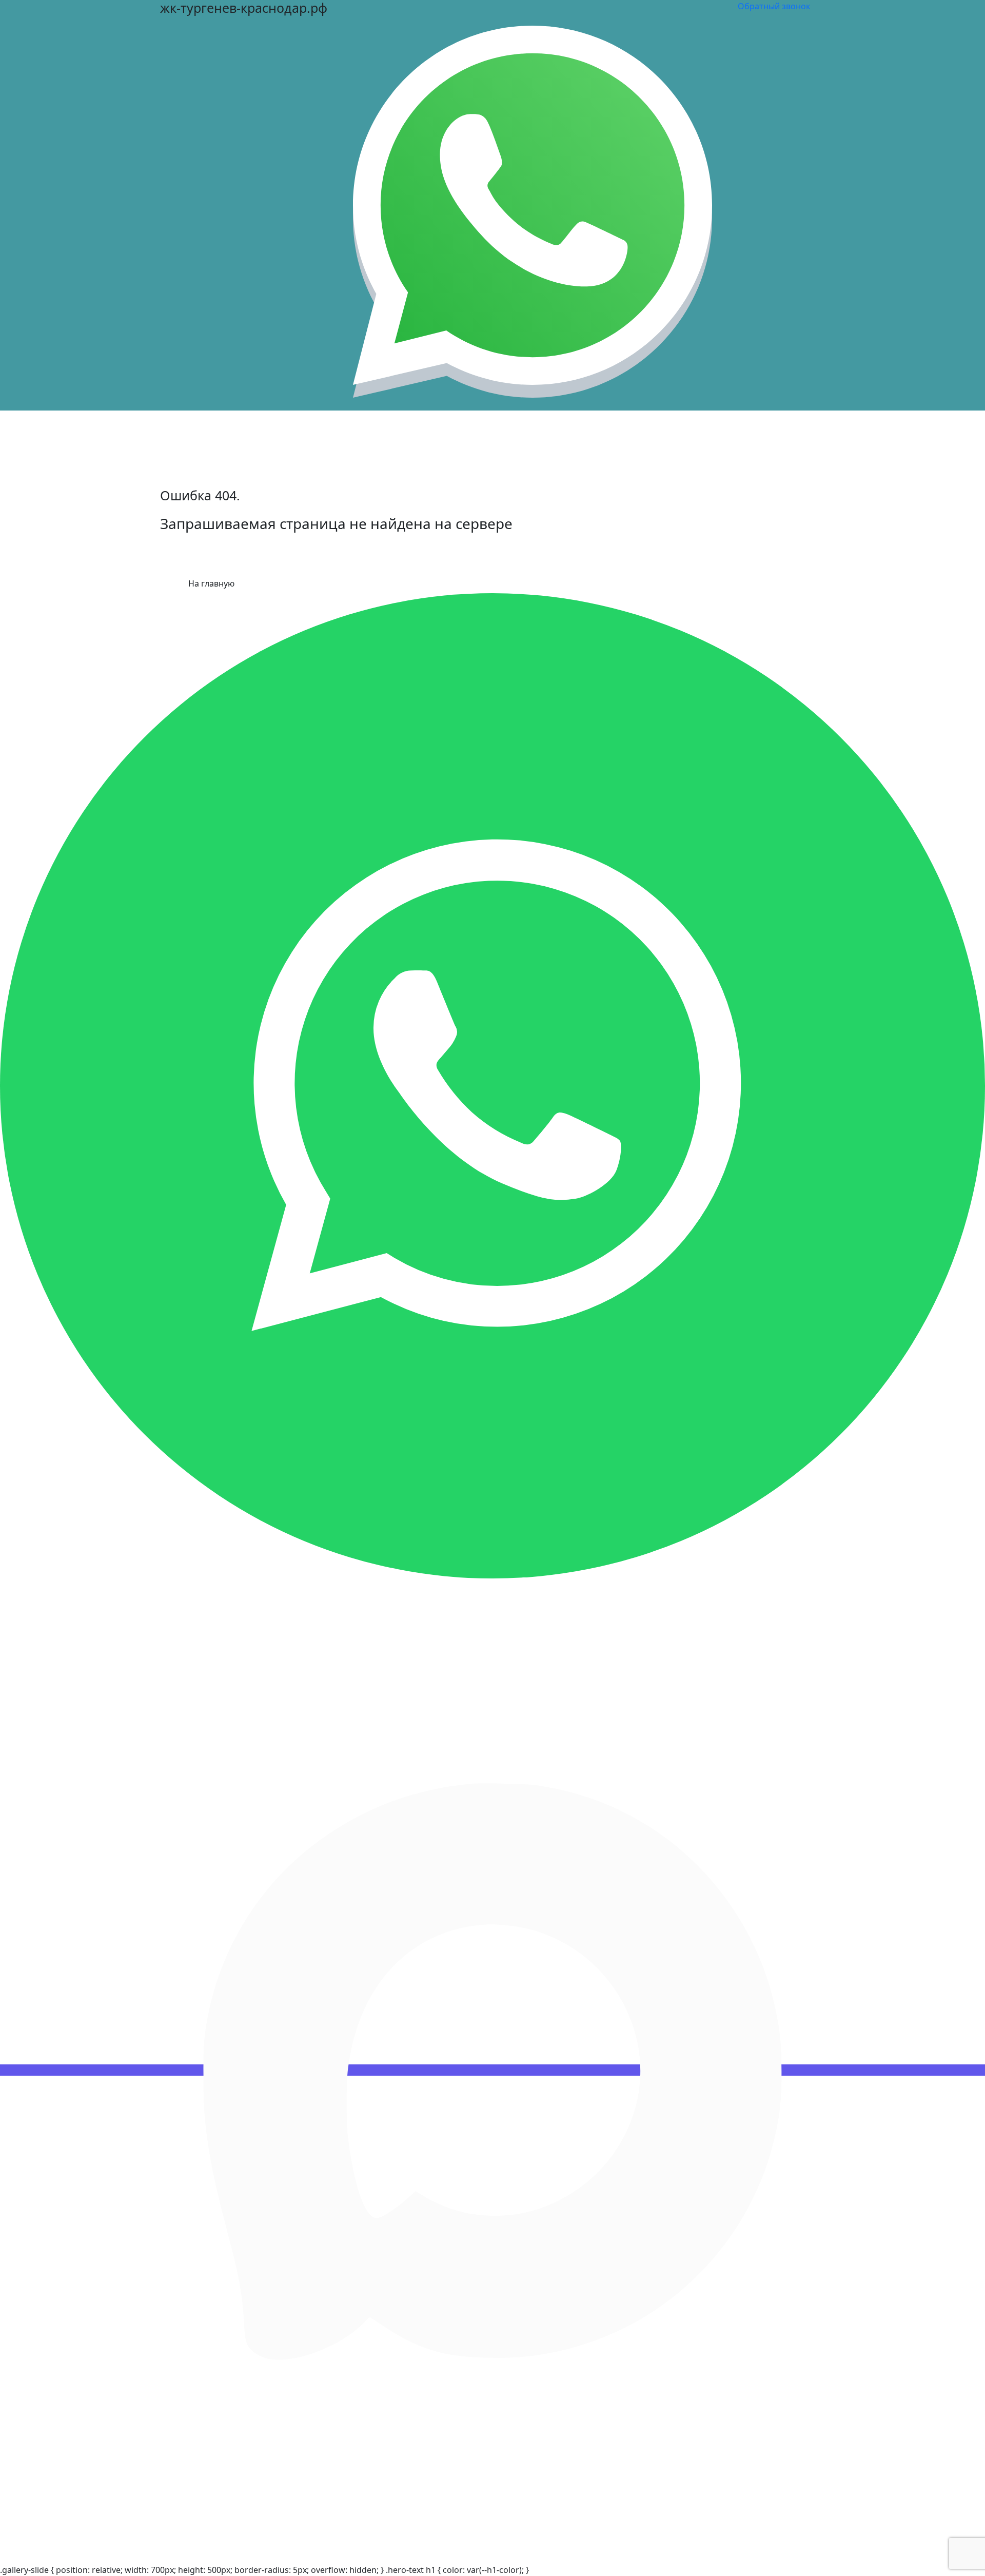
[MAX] (493, 2070)
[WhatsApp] (493, 1085)
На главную (211, 583)
